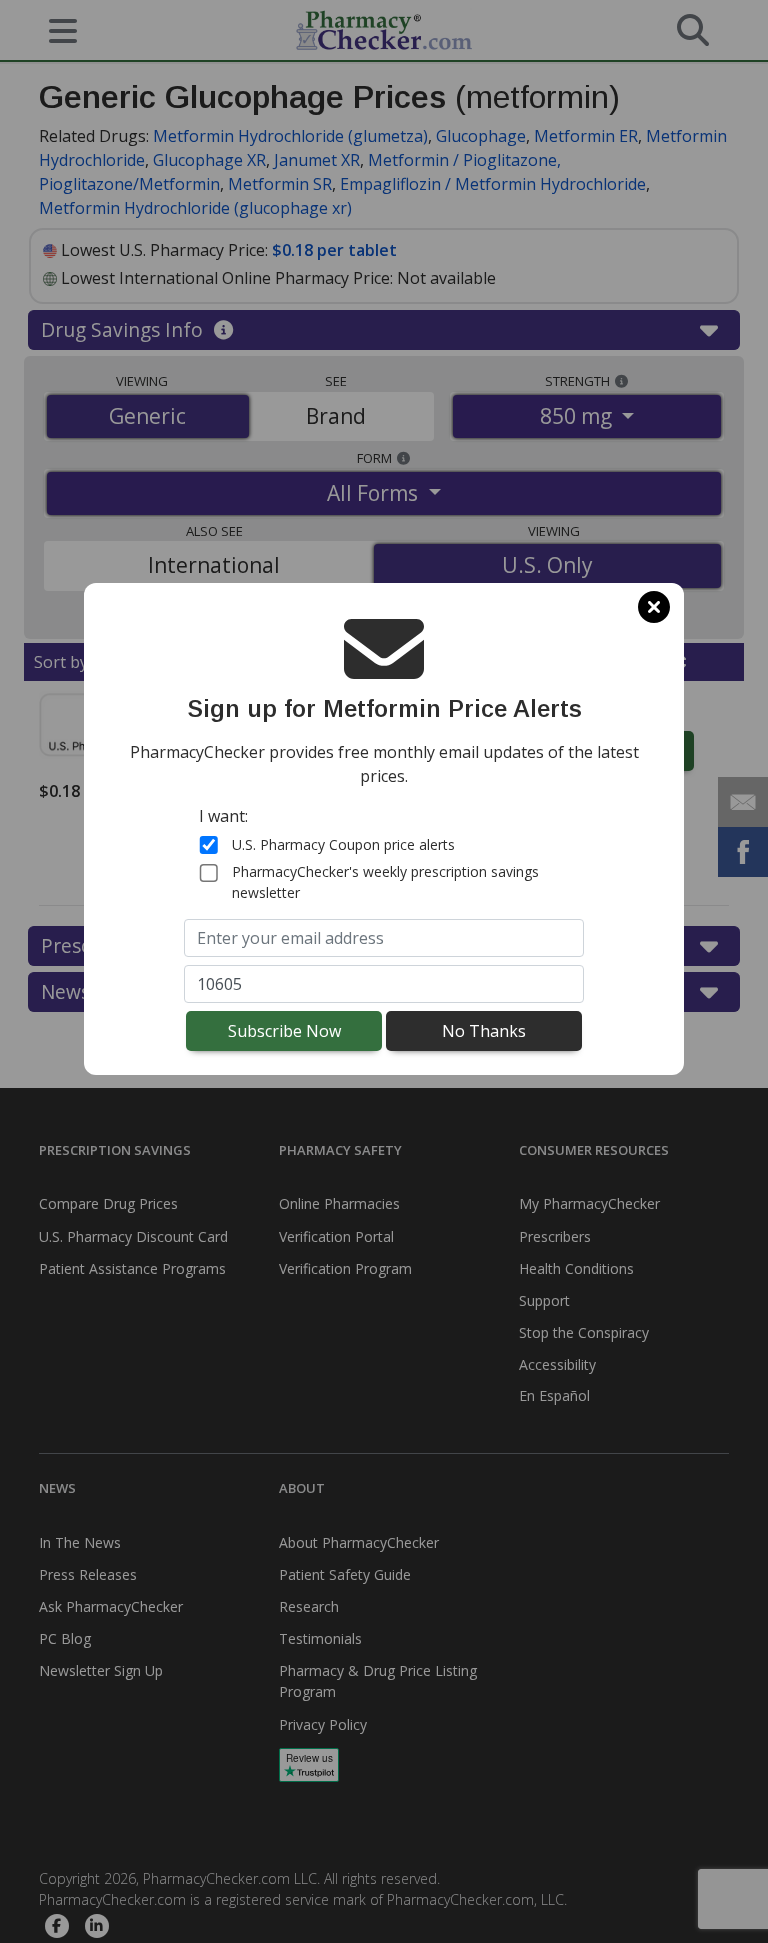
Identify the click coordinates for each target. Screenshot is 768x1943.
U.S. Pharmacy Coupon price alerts (343, 844)
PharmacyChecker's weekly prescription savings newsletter (385, 882)
